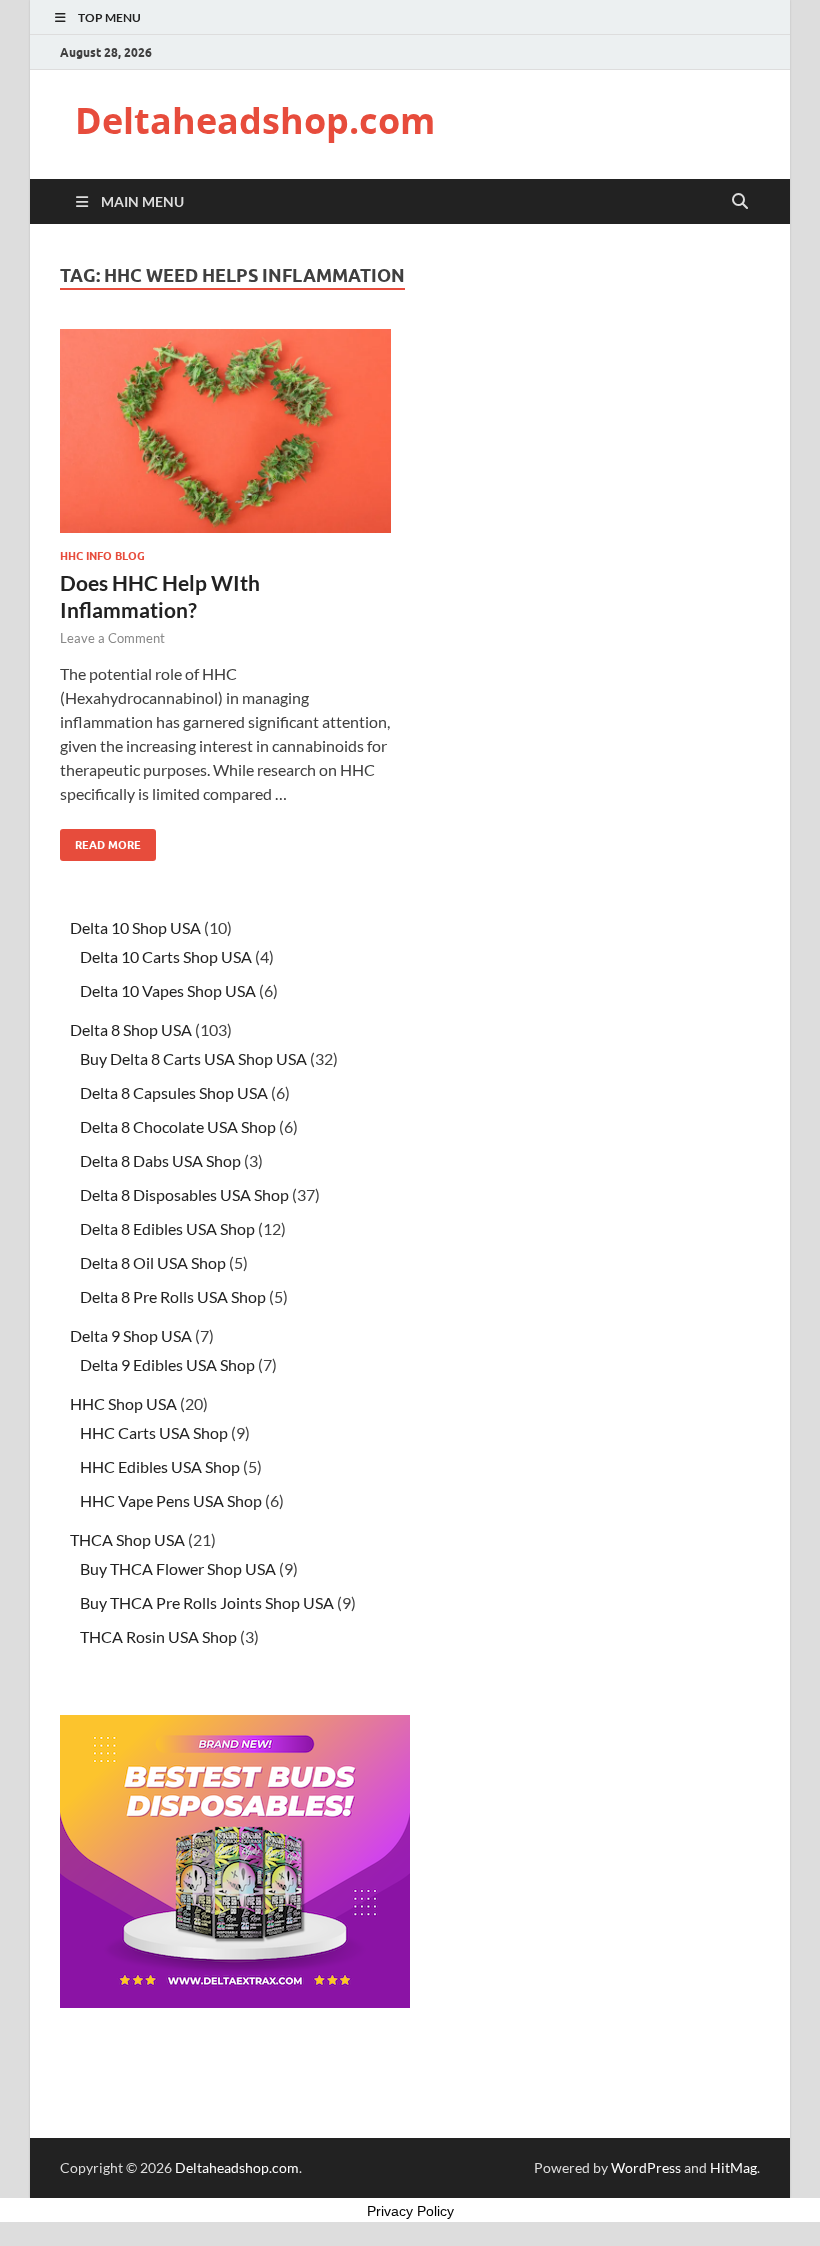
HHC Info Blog (102, 556)
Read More (100, 840)
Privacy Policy (410, 2211)
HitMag (733, 2167)
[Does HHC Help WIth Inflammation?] (225, 431)
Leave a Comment (112, 638)
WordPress (646, 2167)
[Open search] (740, 202)
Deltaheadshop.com (255, 120)
